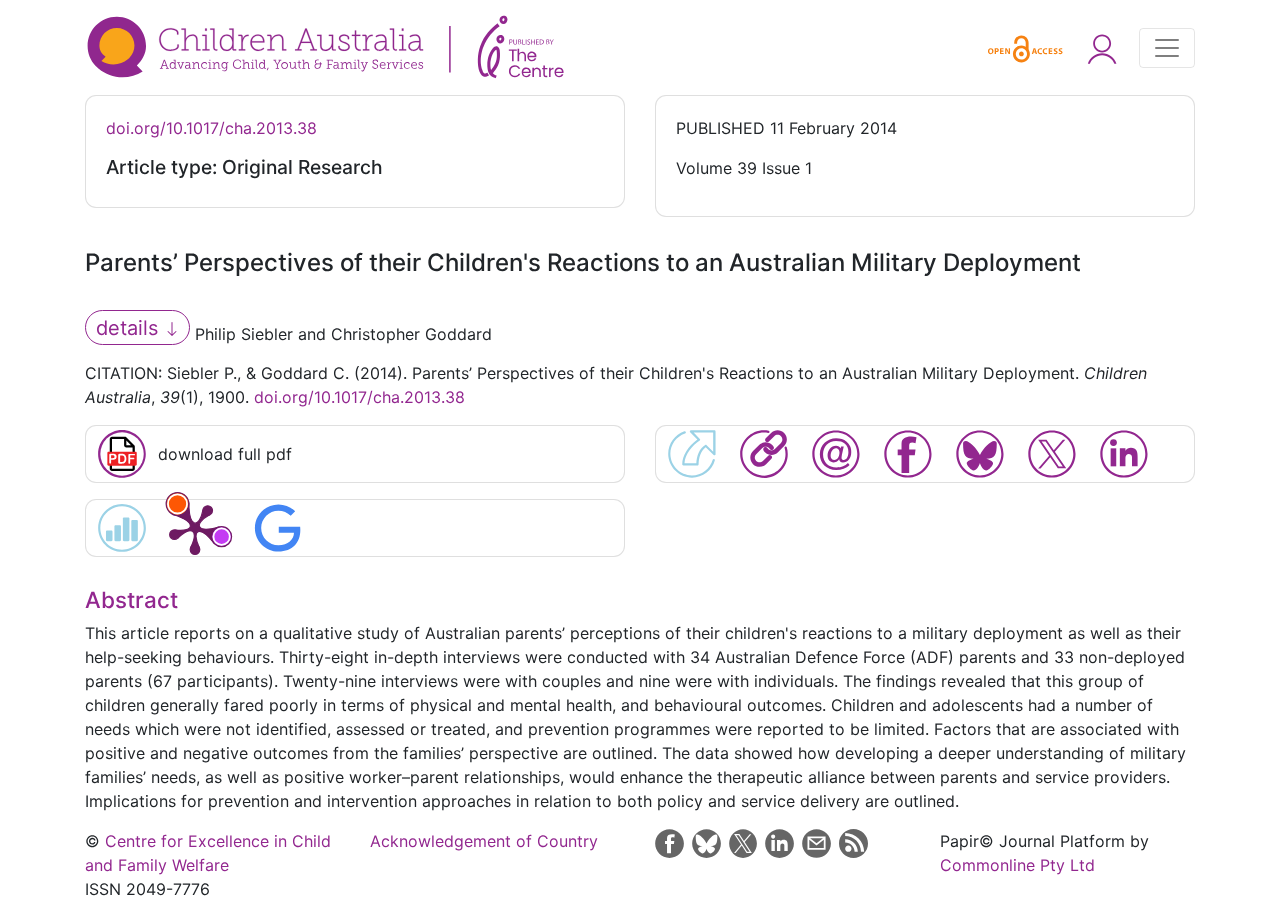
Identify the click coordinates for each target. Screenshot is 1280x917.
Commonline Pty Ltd (1017, 865)
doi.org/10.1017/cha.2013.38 (211, 128)
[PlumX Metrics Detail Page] (195, 528)
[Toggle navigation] (1167, 48)
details (130, 328)
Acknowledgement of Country (484, 841)
